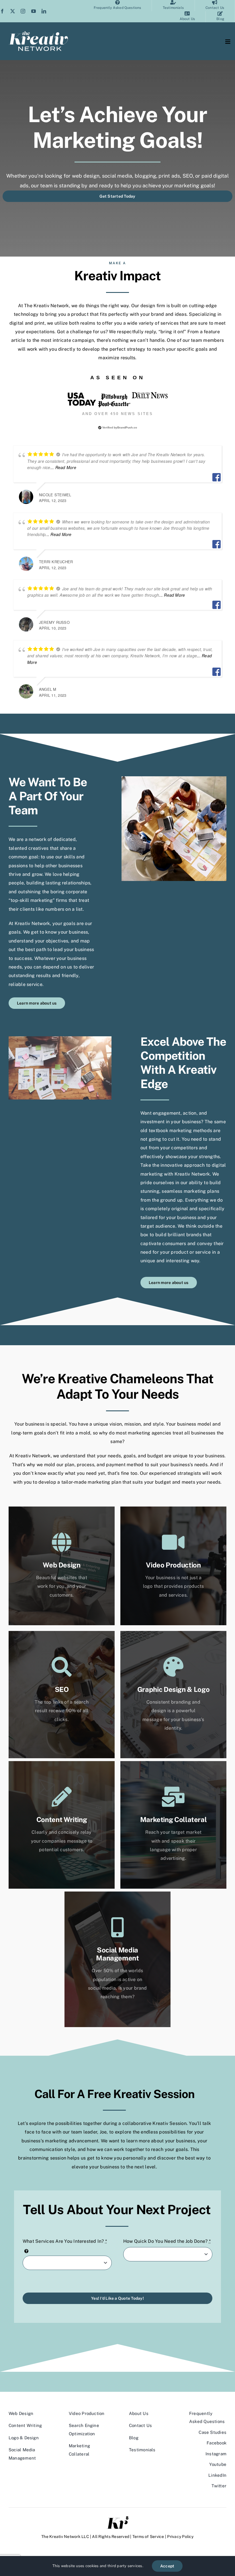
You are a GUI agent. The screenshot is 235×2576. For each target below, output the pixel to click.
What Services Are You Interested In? (65, 2241)
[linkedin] (44, 11)
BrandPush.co (127, 427)
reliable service (26, 984)
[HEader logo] (38, 33)
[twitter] (13, 11)
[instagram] (23, 11)
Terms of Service (148, 2537)
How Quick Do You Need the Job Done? (167, 2241)
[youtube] (34, 11)
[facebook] (2, 11)
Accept (167, 2566)
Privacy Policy (180, 2537)
